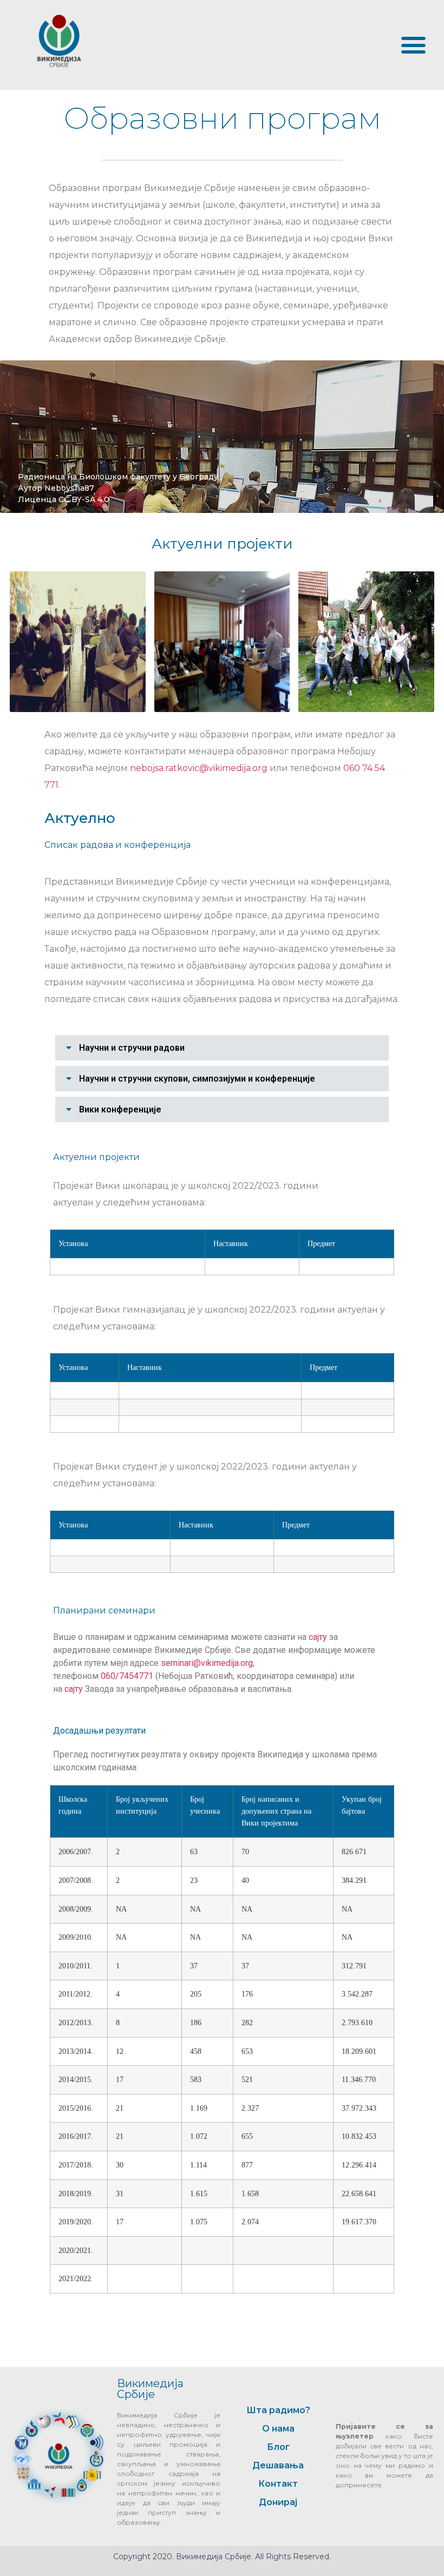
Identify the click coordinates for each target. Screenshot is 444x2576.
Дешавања (278, 2465)
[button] (413, 45)
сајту (319, 1637)
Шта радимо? (278, 2410)
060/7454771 (127, 1676)
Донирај (278, 2502)
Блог (278, 2447)
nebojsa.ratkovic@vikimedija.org (199, 768)
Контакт (278, 2484)
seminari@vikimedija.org (207, 1663)
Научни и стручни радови (132, 1048)
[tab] (222, 1048)
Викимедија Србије (150, 2389)
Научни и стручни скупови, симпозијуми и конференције (197, 1079)
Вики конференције (120, 1109)
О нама (278, 2429)
